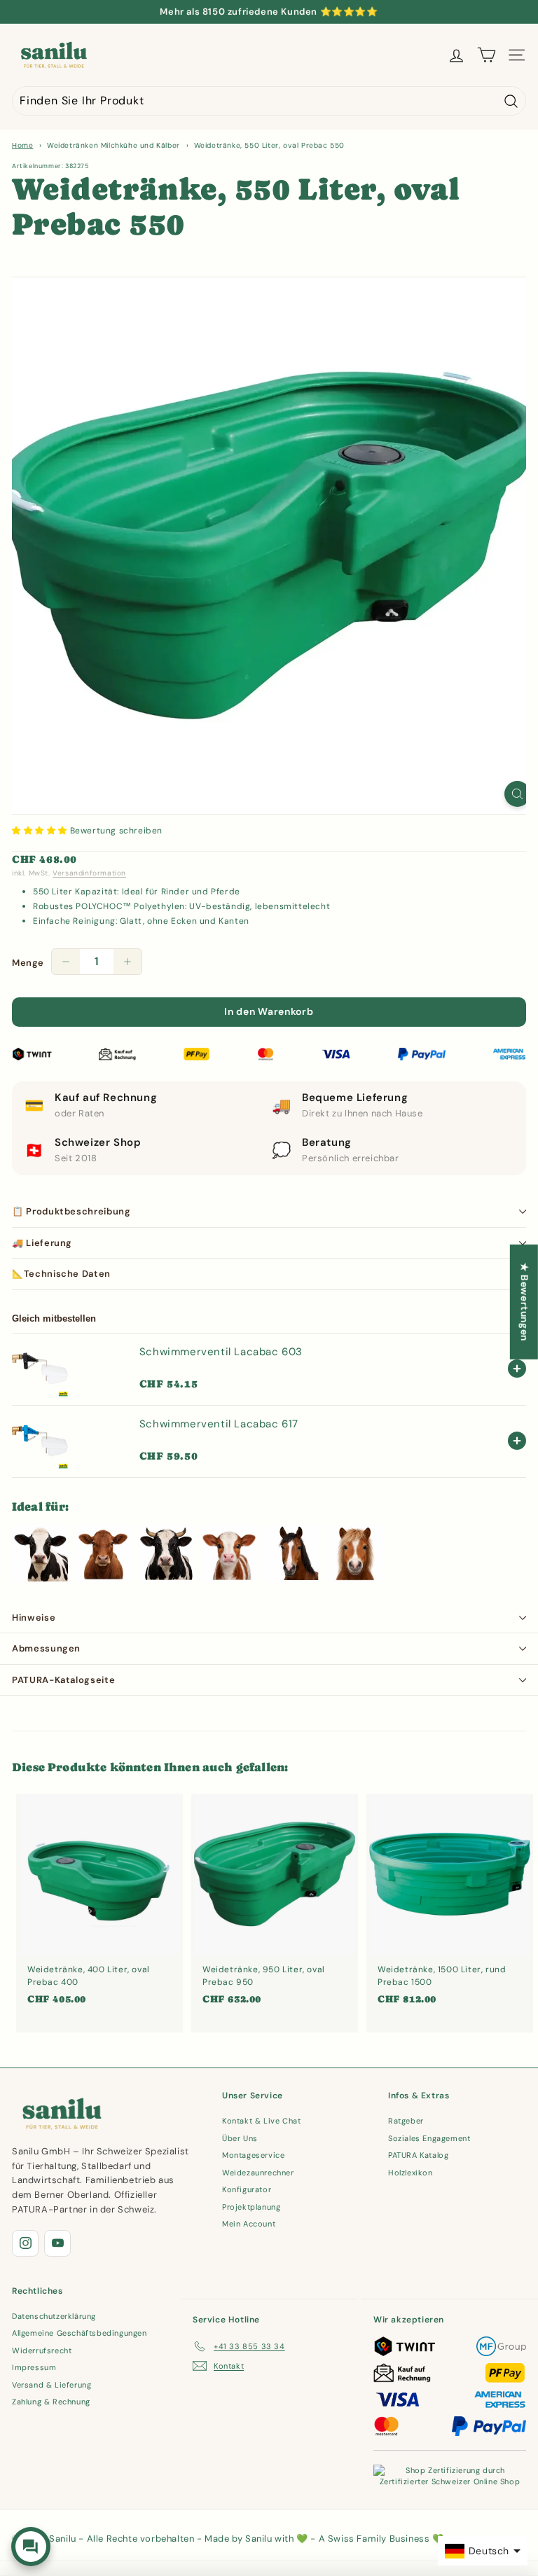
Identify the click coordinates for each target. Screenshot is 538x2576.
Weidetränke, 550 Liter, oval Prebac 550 (269, 145)
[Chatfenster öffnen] (31, 2547)
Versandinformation (89, 873)
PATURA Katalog (418, 2155)
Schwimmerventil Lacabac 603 (221, 1352)
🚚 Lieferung (42, 1243)
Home (22, 145)
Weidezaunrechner (258, 2173)
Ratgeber (406, 2121)
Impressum (34, 2367)
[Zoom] (517, 794)
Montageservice (253, 2155)
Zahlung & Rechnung (51, 2402)
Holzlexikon (411, 2173)
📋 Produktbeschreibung (71, 1211)
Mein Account (249, 2224)
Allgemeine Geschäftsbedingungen (80, 2333)
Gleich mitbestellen (54, 1318)
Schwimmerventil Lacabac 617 (219, 1424)
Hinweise (34, 1618)
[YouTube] (57, 2243)
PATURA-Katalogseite (63, 1680)
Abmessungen (46, 1648)
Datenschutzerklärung (54, 2316)
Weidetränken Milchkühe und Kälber (113, 145)
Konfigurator (247, 2189)
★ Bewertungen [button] (525, 1302)
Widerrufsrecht (42, 2350)
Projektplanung (251, 2207)
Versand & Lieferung (51, 2385)
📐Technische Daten (61, 1274)
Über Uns (240, 2138)
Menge (28, 963)
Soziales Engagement (429, 2138)
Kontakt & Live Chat (261, 2121)
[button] (41, 831)
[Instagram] (25, 2243)
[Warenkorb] (487, 55)
